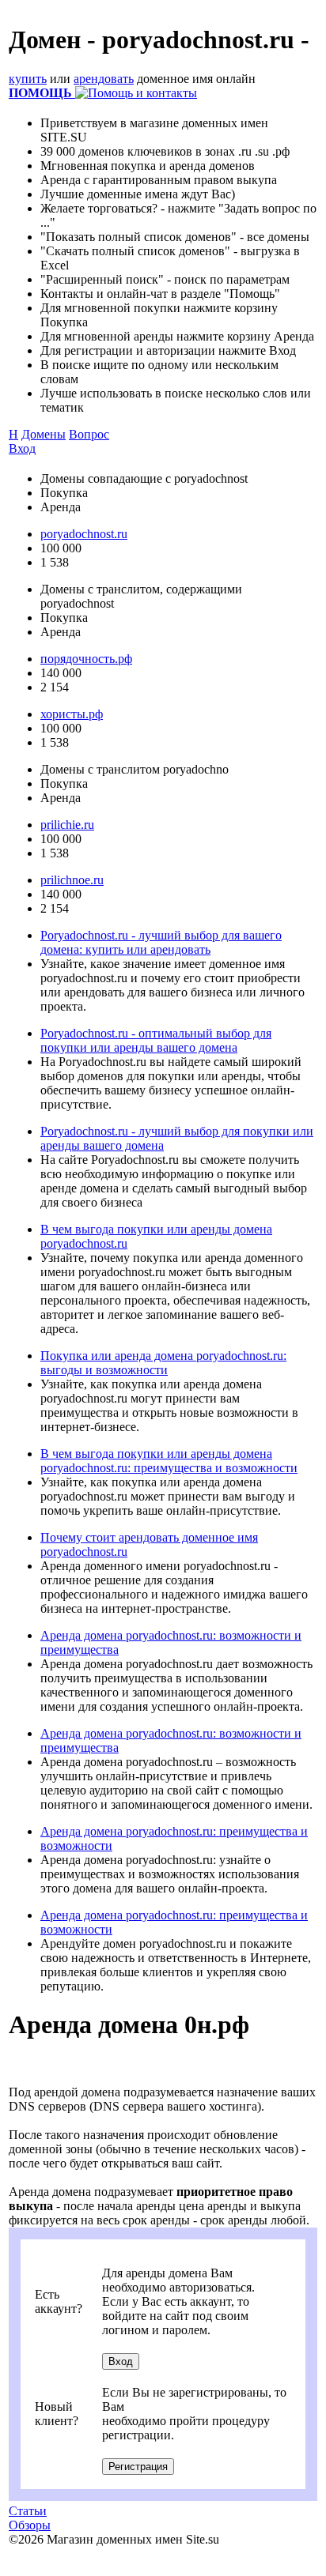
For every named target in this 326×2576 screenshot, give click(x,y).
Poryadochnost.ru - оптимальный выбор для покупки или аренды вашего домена (156, 1040)
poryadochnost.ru (84, 534)
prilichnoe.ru (72, 880)
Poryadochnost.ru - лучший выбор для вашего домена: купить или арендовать (161, 942)
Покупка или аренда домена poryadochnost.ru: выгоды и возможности (163, 1363)
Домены (44, 434)
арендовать (104, 79)
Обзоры (30, 2525)
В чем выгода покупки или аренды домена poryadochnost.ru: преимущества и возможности (169, 1461)
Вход (22, 448)
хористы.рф (72, 714)
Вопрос (89, 434)
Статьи (28, 2511)
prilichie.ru (67, 825)
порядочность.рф (86, 659)
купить (28, 79)
